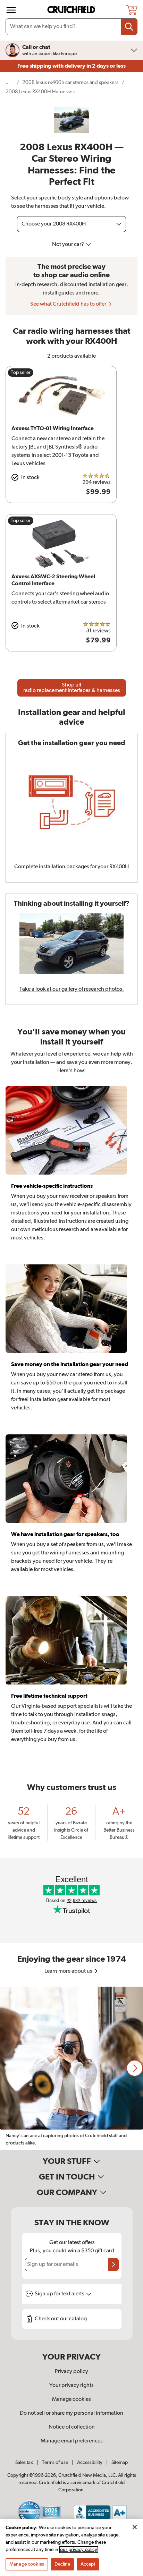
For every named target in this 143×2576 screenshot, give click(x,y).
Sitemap (120, 2463)
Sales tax (24, 2463)
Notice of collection (72, 2427)
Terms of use (55, 2463)
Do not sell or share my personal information (71, 2413)
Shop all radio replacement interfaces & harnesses (72, 688)
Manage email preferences (72, 2441)
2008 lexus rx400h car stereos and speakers (70, 82)
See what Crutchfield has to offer (69, 304)
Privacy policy (71, 2372)
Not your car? (69, 245)
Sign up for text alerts (60, 2294)
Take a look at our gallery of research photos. (72, 989)
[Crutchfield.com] (72, 10)
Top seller (21, 373)
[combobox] (71, 27)
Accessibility (90, 2463)
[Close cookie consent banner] (135, 2527)
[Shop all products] (11, 10)
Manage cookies (71, 2399)
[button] (135, 2068)
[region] (71, 2068)
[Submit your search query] (129, 27)
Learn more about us (69, 1971)
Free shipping (71, 66)
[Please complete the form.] (113, 2264)
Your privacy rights (71, 2386)
